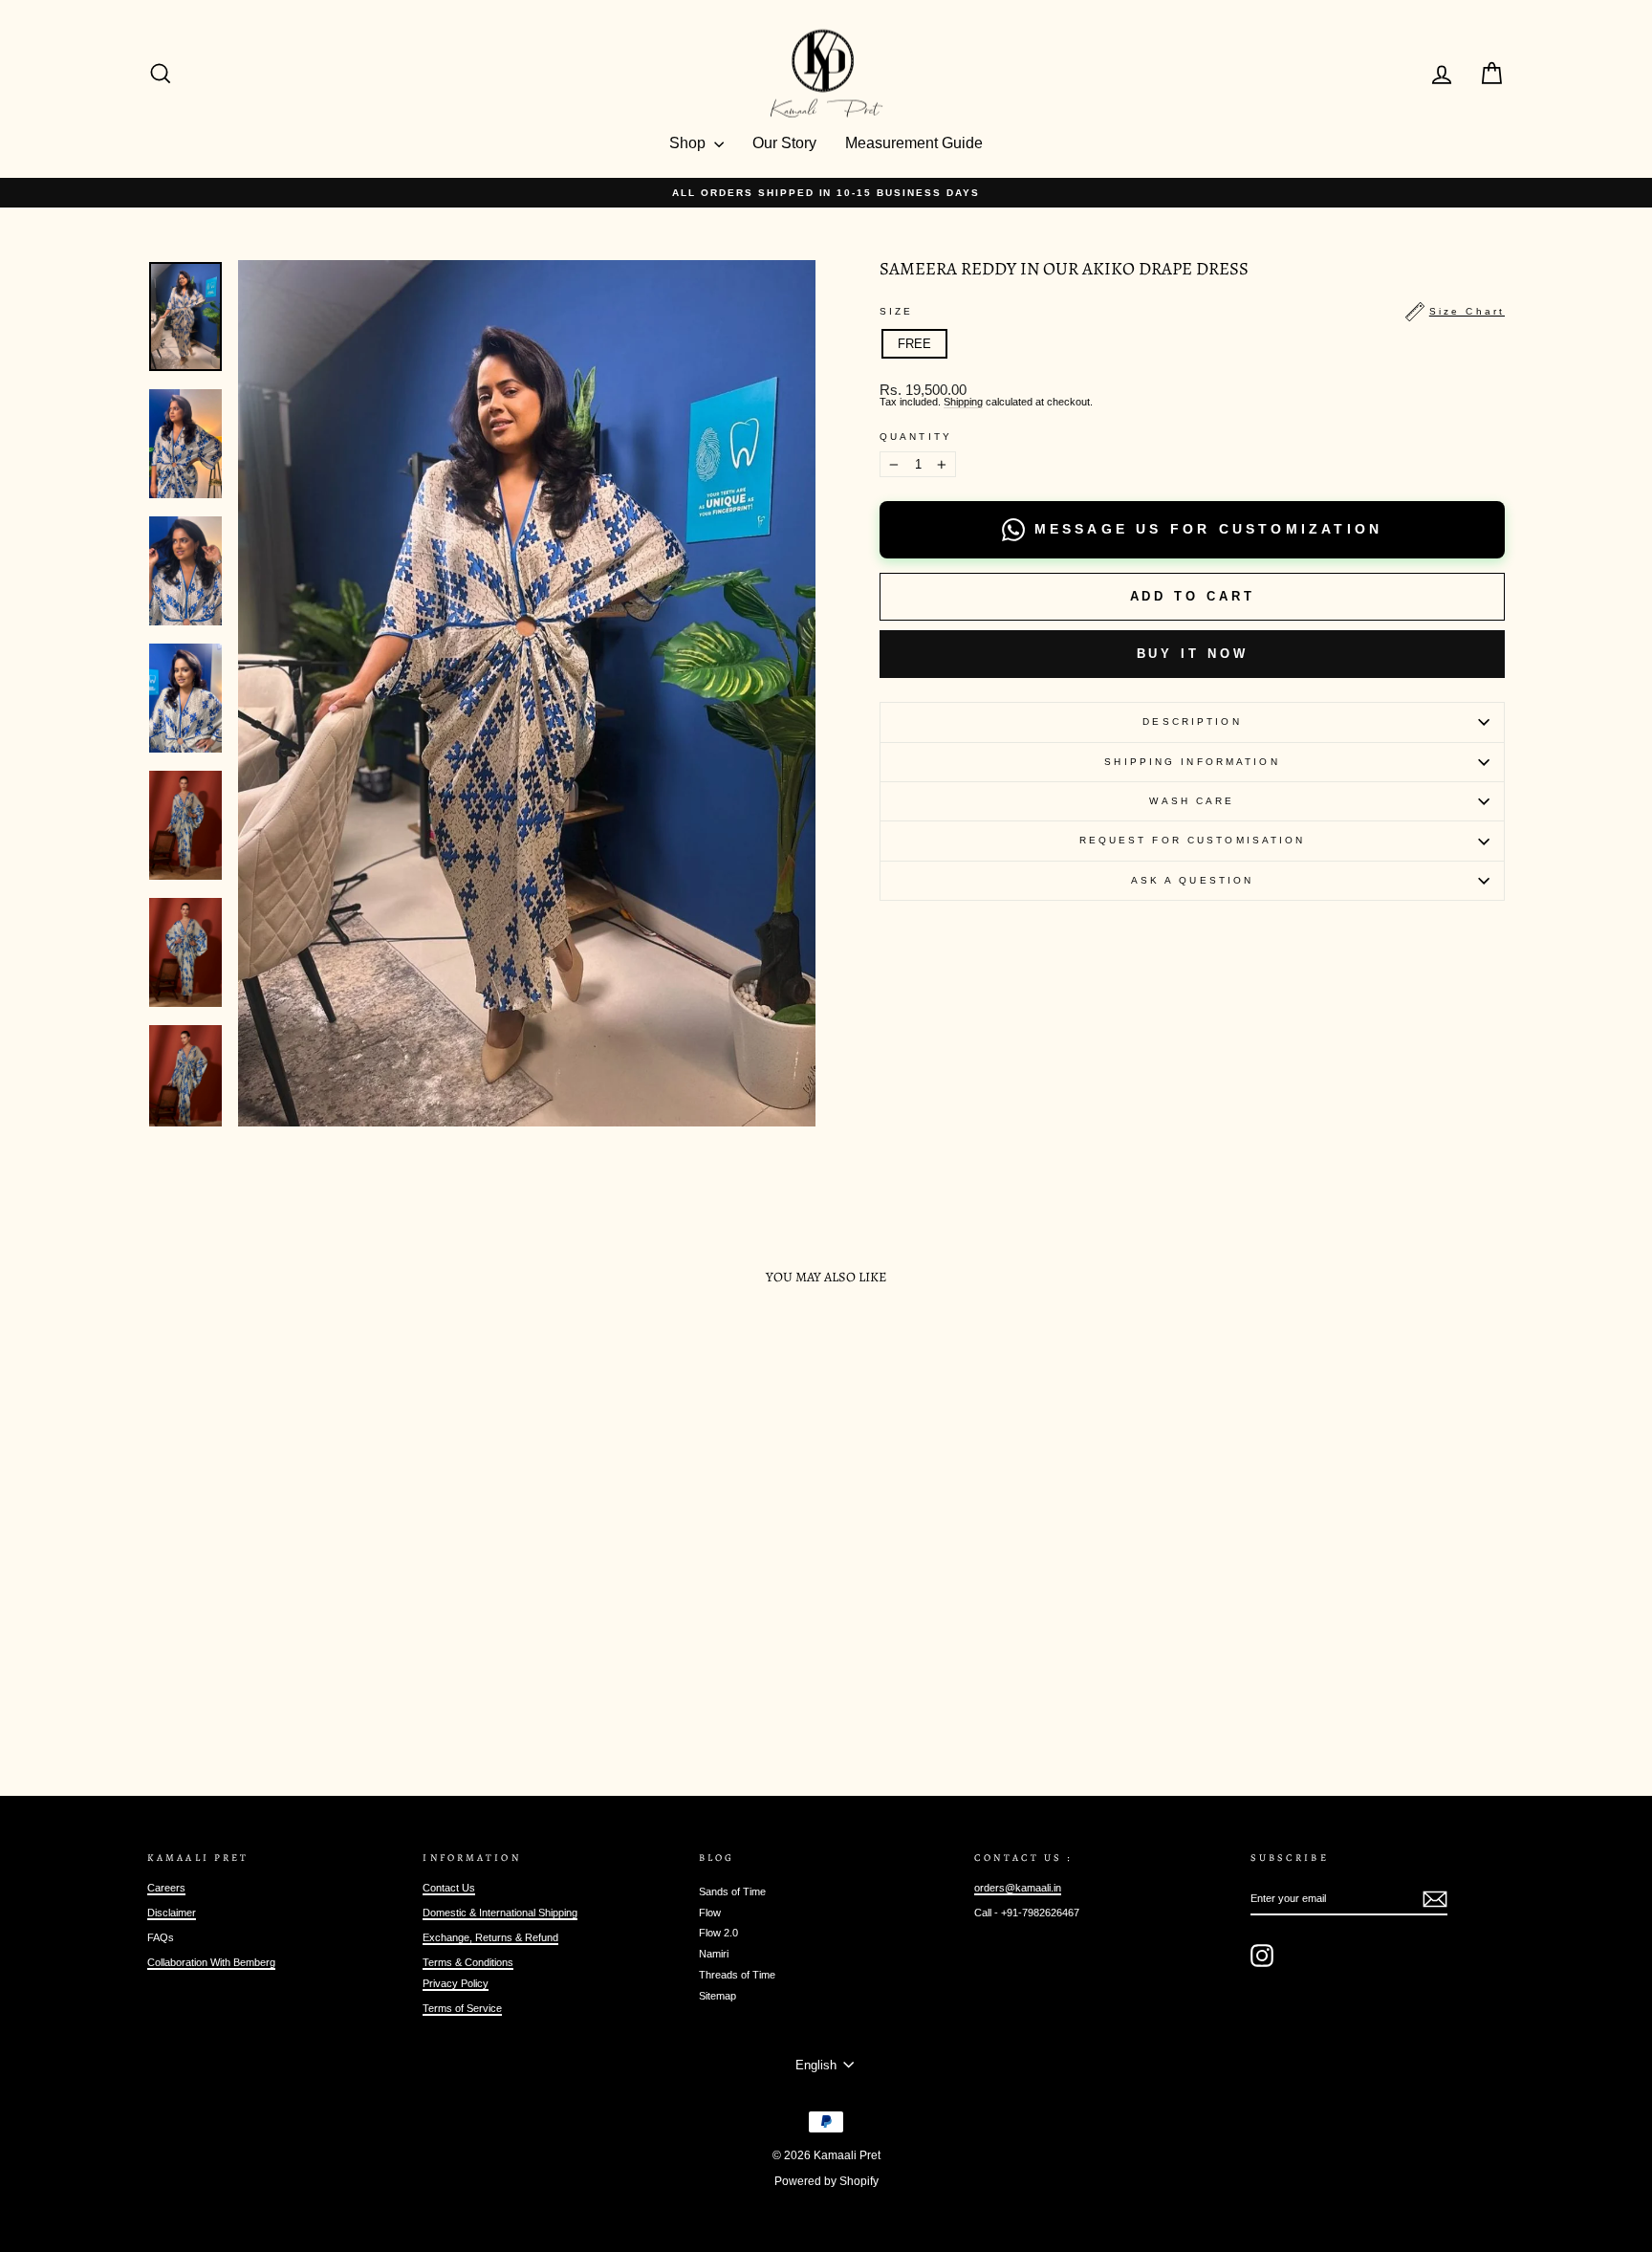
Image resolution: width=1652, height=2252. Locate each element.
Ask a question (1193, 880)
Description (1192, 722)
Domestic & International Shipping (500, 1913)
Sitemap (717, 1996)
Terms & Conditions (468, 1962)
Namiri (714, 1954)
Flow (710, 1913)
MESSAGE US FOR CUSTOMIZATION (1209, 529)
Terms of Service (462, 2008)
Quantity (916, 437)
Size (1192, 311)
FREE (914, 344)
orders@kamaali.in (1018, 1888)
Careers (166, 1888)
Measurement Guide (914, 143)
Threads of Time (737, 1975)
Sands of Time (732, 1891)
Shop (689, 143)
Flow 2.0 (718, 1933)
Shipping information (1192, 762)
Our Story (784, 143)
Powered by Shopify (826, 2181)
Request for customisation (1193, 840)
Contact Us (449, 1888)
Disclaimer (172, 1913)
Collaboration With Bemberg (211, 1962)
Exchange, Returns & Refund (490, 1937)
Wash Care (1192, 801)
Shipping (963, 402)
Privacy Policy (456, 1983)
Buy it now (1193, 654)
